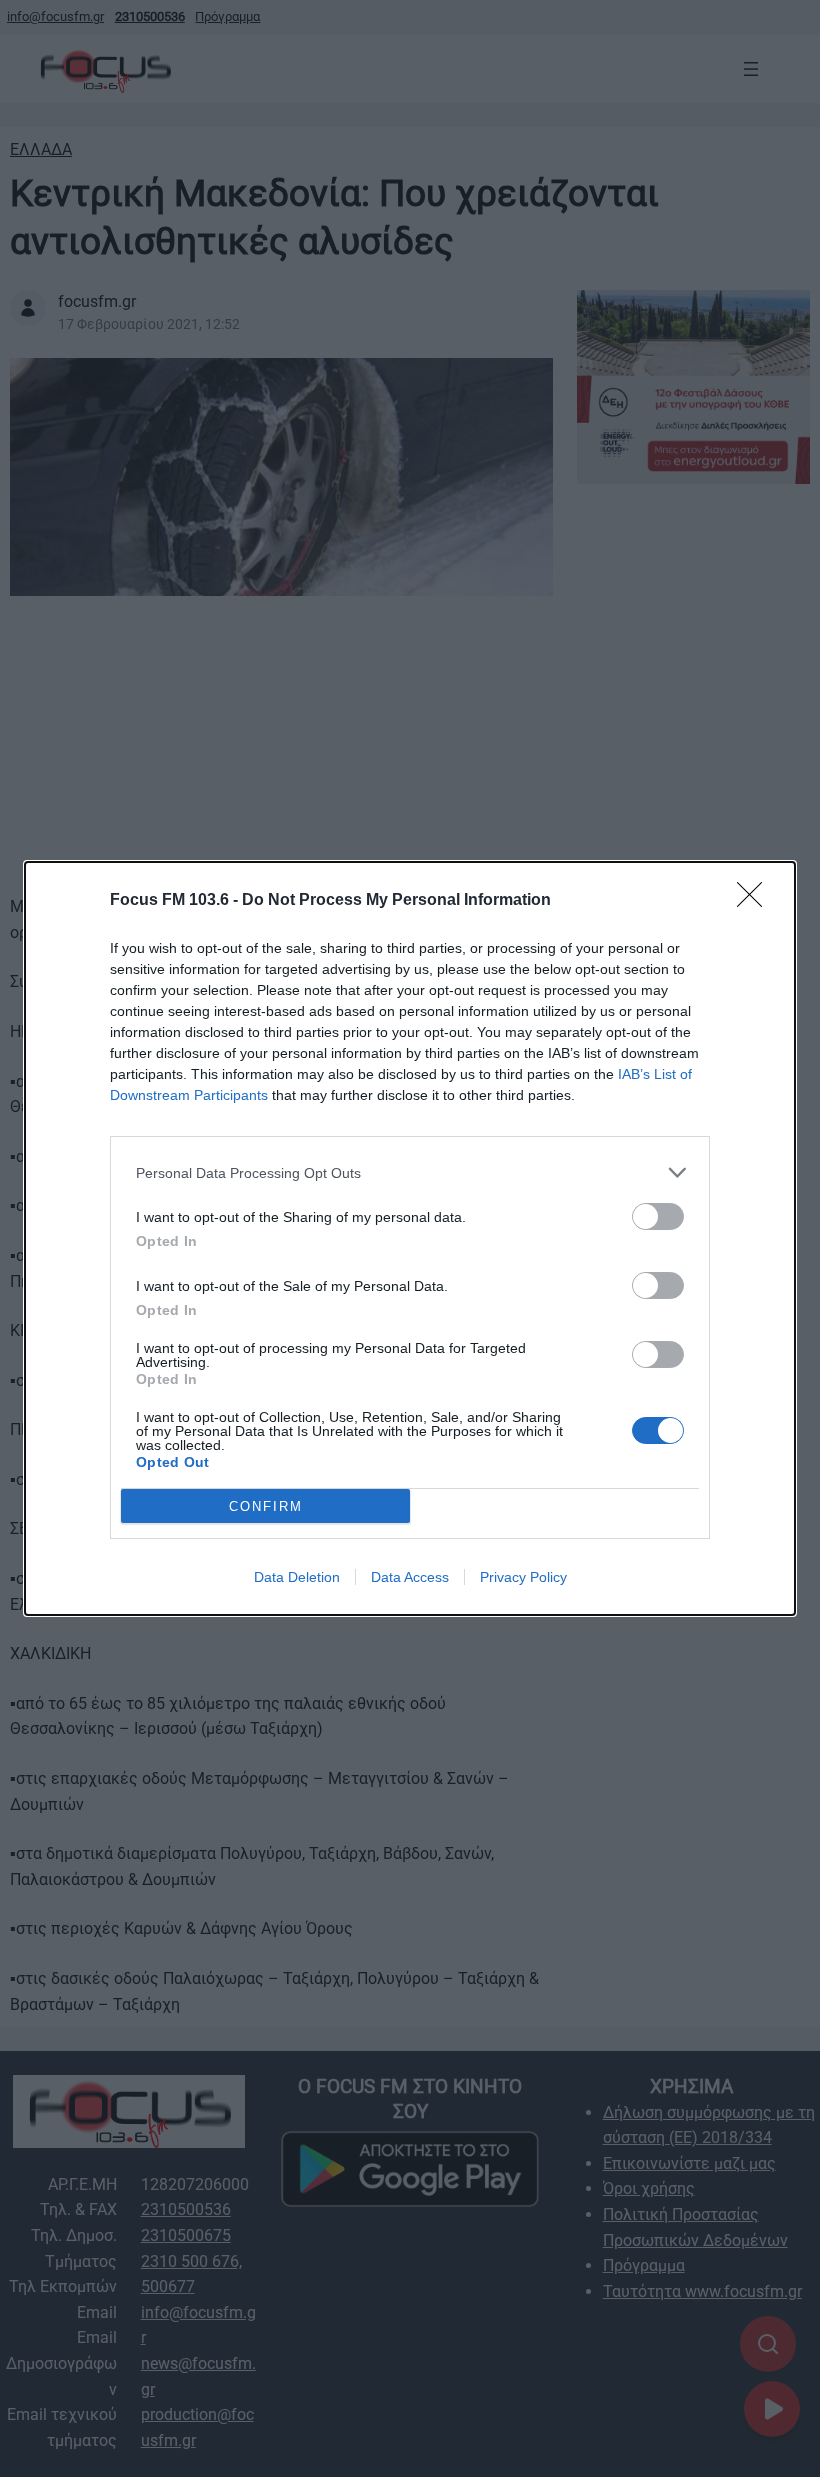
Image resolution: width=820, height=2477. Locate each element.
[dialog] (410, 1238)
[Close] (756, 901)
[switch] (658, 1216)
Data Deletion (297, 1577)
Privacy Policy (523, 1577)
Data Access (410, 1577)
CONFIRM (266, 1506)
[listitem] (410, 1172)
